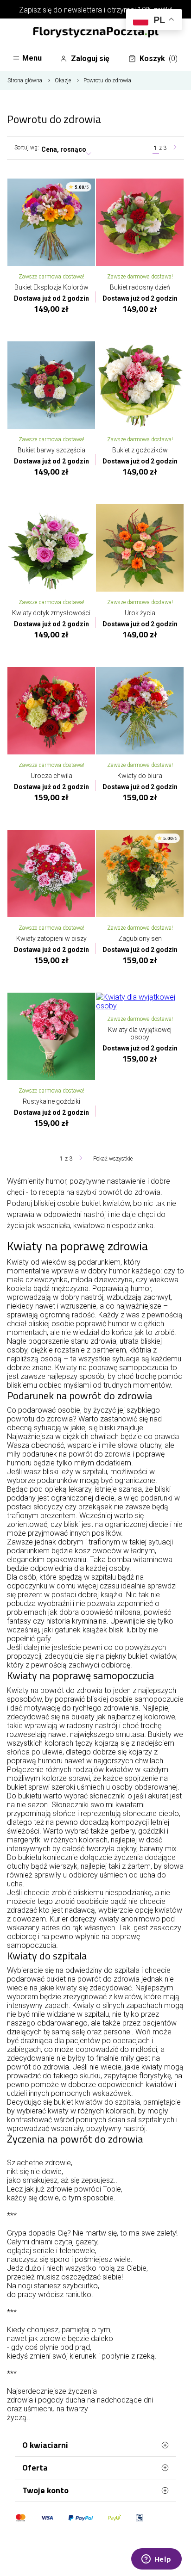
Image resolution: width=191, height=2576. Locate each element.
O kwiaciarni (45, 2445)
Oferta (35, 2468)
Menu (32, 58)
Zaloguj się (90, 59)
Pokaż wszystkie (113, 1159)
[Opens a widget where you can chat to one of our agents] (156, 2560)
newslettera (83, 10)
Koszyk (159, 59)
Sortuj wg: (27, 148)
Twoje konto (45, 2490)
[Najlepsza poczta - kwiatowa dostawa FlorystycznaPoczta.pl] (95, 33)
